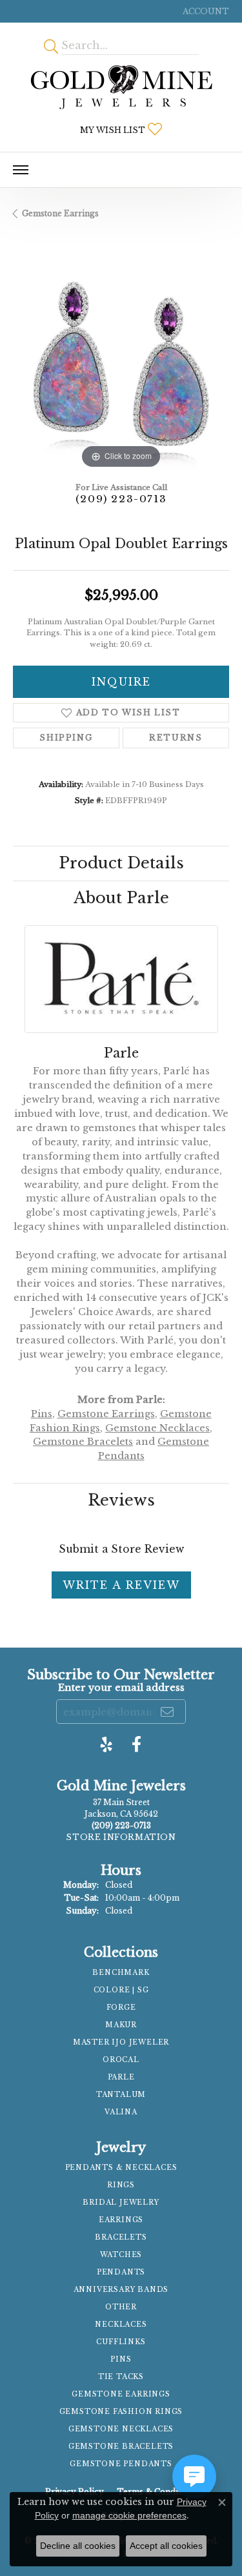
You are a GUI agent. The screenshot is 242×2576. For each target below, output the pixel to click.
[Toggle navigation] (21, 170)
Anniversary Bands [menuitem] (121, 2290)
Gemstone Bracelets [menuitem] (121, 2447)
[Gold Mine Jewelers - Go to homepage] (121, 87)
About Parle (121, 898)
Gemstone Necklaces (157, 1428)
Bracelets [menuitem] (121, 2237)
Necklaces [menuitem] (121, 2325)
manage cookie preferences (129, 2515)
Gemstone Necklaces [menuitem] (121, 2429)
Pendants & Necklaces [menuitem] (121, 2168)
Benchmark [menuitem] (121, 1973)
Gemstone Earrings (60, 213)
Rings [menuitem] (121, 2185)
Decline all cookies (78, 2546)
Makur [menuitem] (121, 2025)
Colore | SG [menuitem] (121, 1990)
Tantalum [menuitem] (121, 2095)
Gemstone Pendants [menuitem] (121, 2464)
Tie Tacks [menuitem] (121, 2377)
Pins (42, 1414)
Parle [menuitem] (121, 2077)
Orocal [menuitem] (121, 2060)
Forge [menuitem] (121, 2008)
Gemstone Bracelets (83, 1442)
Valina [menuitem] (121, 2112)
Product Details (121, 863)
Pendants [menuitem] (121, 2272)
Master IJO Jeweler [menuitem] (121, 2042)
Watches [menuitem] (121, 2255)
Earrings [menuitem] (121, 2220)
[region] (121, 364)
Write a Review (121, 1585)
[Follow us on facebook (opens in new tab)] (136, 1744)
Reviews (121, 1500)
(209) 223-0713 (121, 499)
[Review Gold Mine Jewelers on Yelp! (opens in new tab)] (106, 1744)
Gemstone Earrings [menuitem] (121, 2394)
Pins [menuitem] (121, 2359)
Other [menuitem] (121, 2307)
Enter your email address (121, 1688)
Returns (176, 738)
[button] (205, 11)
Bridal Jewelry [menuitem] (121, 2203)
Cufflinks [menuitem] (121, 2342)
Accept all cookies (166, 2546)
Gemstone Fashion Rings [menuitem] (121, 2412)
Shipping (66, 738)
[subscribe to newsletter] (168, 1712)
